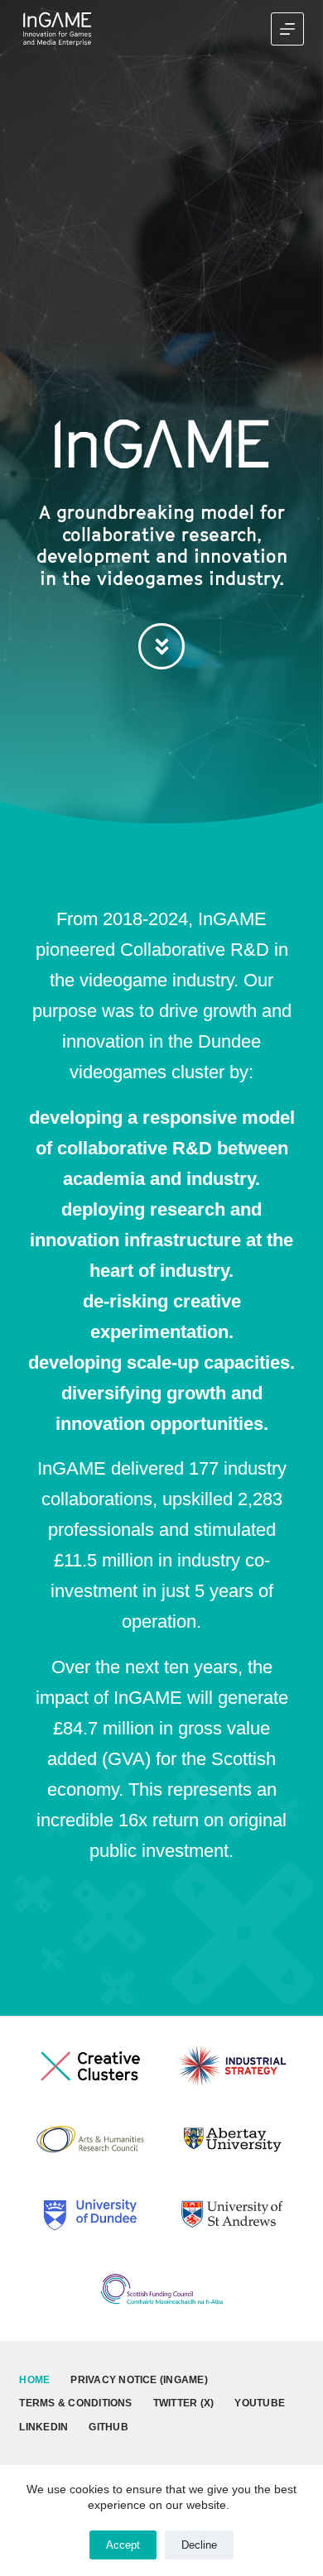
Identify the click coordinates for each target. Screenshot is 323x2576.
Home (34, 2380)
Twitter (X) (184, 2403)
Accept (123, 2545)
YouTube (260, 2403)
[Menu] (287, 29)
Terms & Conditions (75, 2403)
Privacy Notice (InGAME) (139, 2380)
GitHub (108, 2427)
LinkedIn (43, 2427)
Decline (199, 2545)
